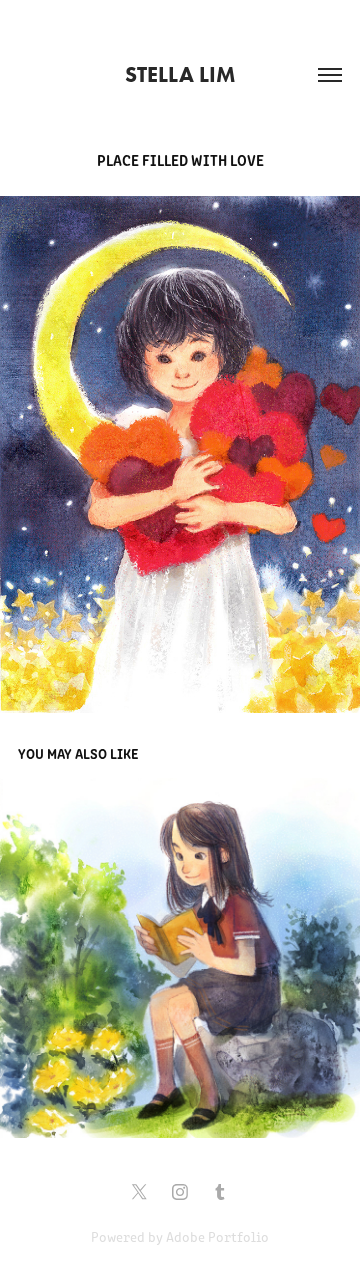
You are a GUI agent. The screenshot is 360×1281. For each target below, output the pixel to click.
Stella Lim (180, 74)
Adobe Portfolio (217, 1236)
